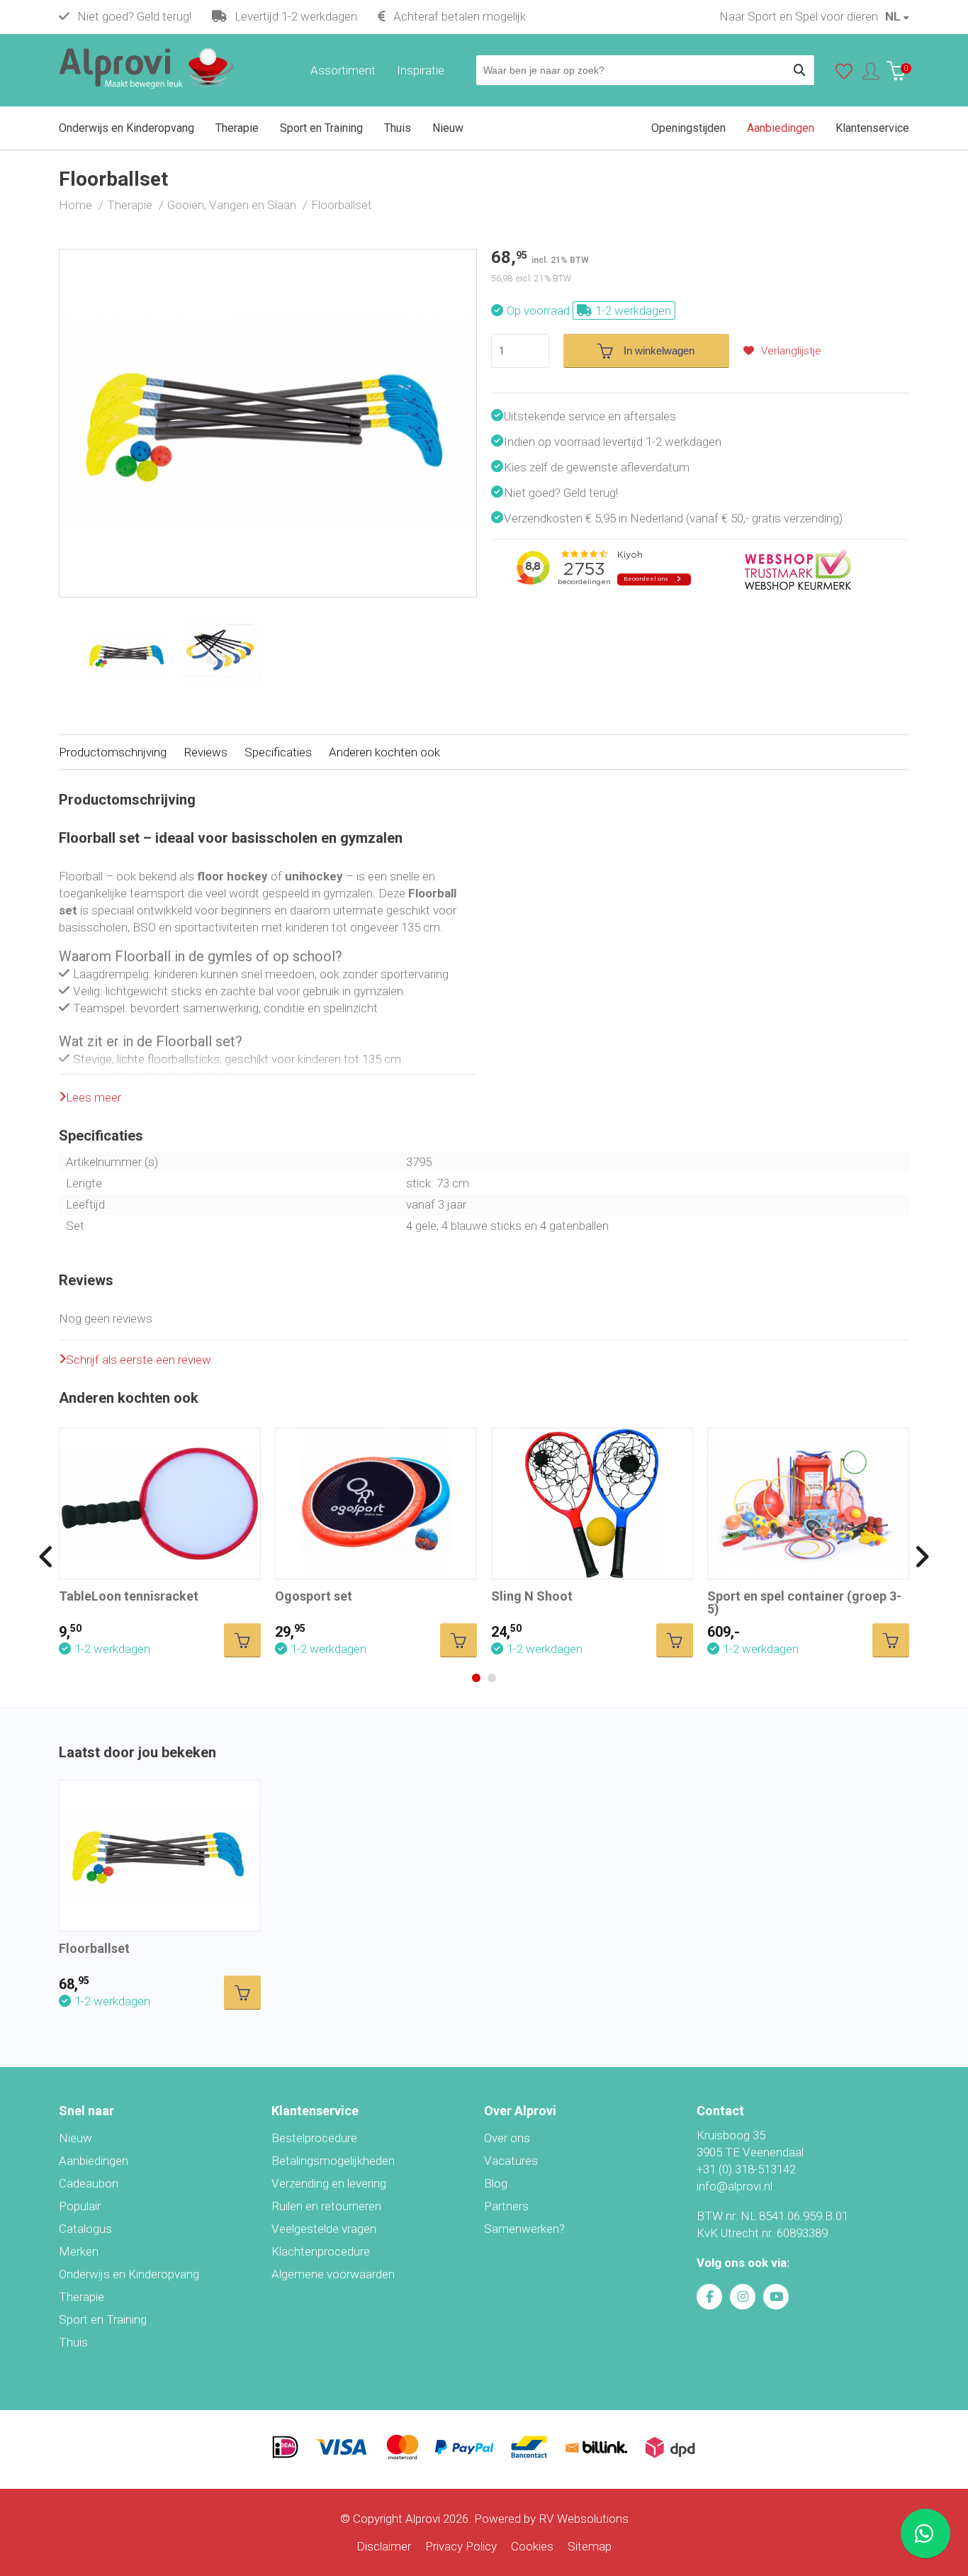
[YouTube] (776, 2297)
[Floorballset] (268, 258)
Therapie (81, 2297)
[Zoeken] (799, 70)
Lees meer (94, 1097)
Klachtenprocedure (321, 2251)
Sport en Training (103, 2319)
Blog (496, 2183)
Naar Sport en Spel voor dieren (799, 16)
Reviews (206, 752)
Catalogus (85, 2229)
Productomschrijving (113, 752)
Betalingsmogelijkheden (333, 2161)
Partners (506, 2206)
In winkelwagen (659, 351)
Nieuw (75, 2138)
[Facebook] (709, 2297)
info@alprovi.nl (735, 2186)
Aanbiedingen (94, 2161)
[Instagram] (743, 2297)
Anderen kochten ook (384, 752)
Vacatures (511, 2161)
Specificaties (278, 752)
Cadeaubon (89, 2183)
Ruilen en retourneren (326, 2206)
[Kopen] (242, 1640)
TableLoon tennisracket (129, 1596)
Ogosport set (314, 1596)
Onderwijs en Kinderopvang (129, 2274)
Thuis (73, 2342)
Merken (79, 2251)
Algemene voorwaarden (333, 2274)
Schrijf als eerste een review (139, 1360)
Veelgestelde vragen (324, 2229)
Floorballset (94, 1948)
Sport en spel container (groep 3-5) (804, 1602)
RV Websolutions (584, 2519)
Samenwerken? (524, 2229)
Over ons (507, 2138)
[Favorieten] (844, 74)
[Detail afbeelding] (221, 651)
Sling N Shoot (532, 1596)
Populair (80, 2206)
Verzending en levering (329, 2183)
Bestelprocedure (314, 2138)
